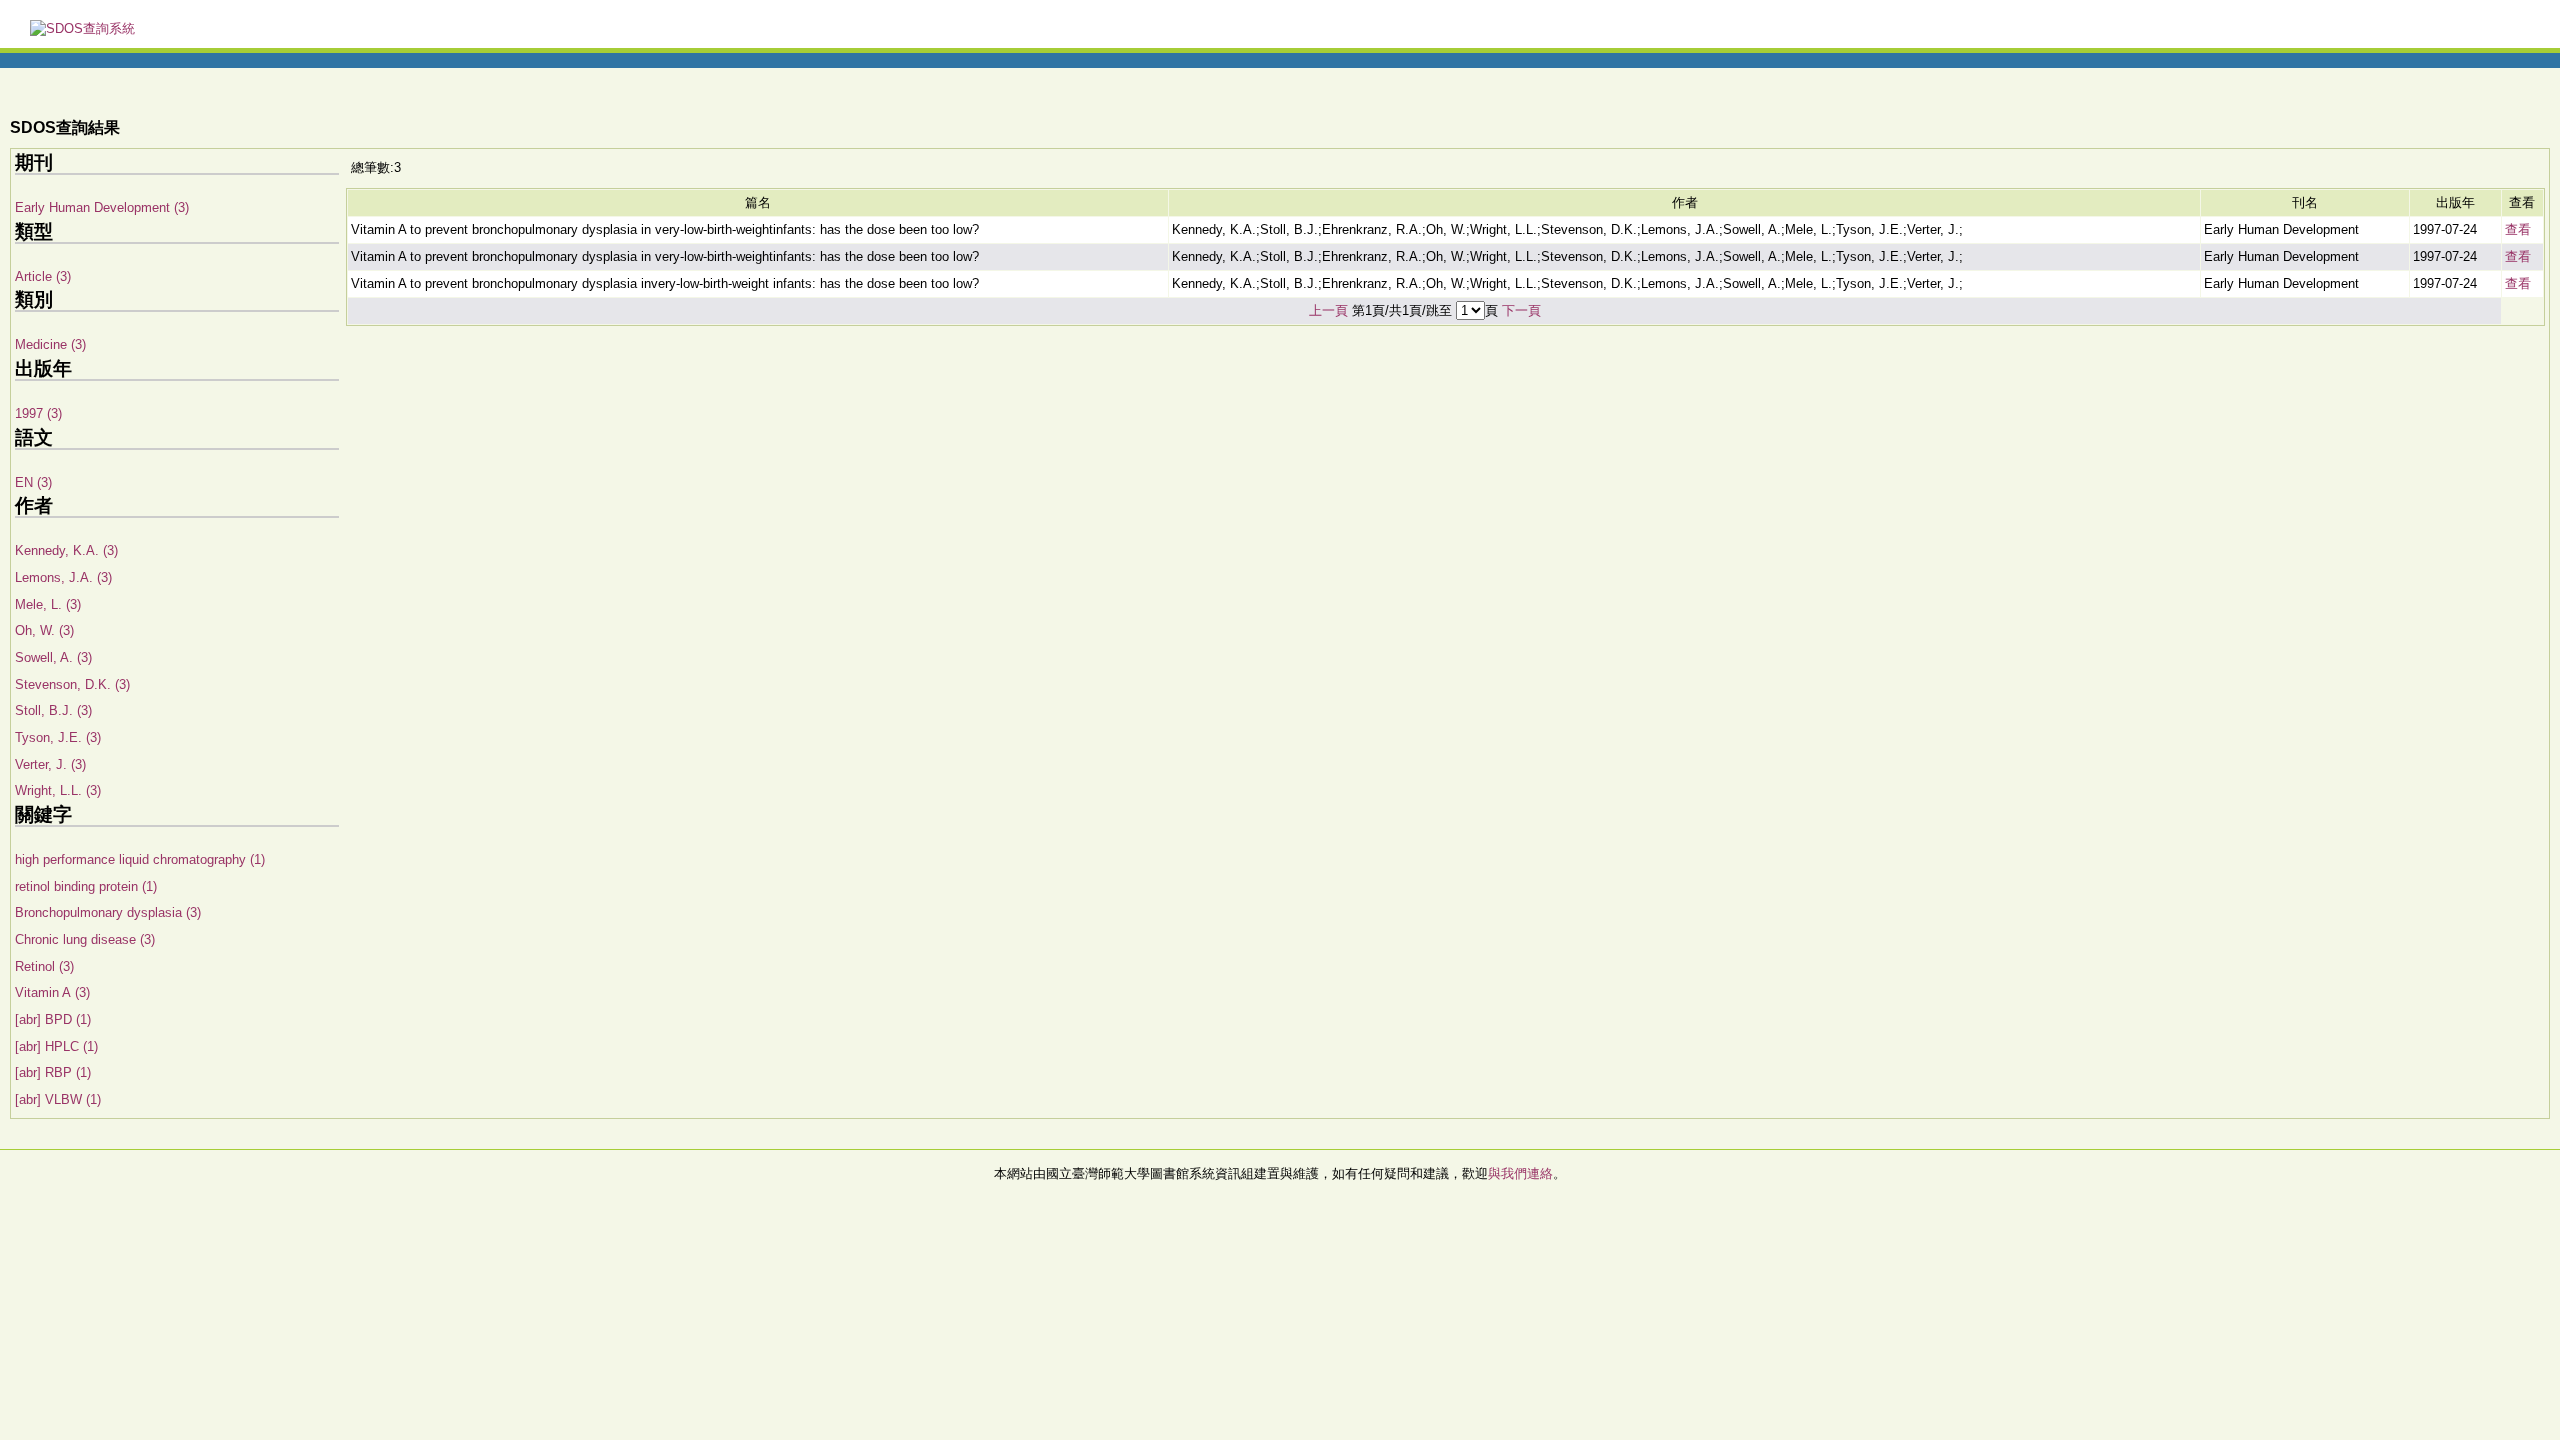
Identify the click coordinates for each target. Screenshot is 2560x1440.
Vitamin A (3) (52, 992)
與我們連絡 (1520, 1173)
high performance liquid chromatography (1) (140, 859)
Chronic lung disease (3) (85, 939)
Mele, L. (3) (48, 604)
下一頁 (1521, 310)
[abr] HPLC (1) (56, 1046)
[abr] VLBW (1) (58, 1099)
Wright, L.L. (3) (58, 790)
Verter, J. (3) (50, 764)
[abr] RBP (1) (53, 1072)
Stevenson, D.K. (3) (72, 684)
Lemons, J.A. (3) (63, 577)
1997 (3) (38, 413)
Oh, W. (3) (44, 630)
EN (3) (33, 482)
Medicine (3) (50, 344)
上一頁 (1328, 310)
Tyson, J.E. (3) (58, 737)
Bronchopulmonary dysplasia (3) (108, 912)
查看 (2518, 229)
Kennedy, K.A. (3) (66, 550)
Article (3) (43, 276)
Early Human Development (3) (102, 207)
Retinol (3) (44, 966)
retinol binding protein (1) (86, 886)
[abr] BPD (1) (53, 1019)
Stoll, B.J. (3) (53, 710)
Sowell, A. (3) (53, 657)
